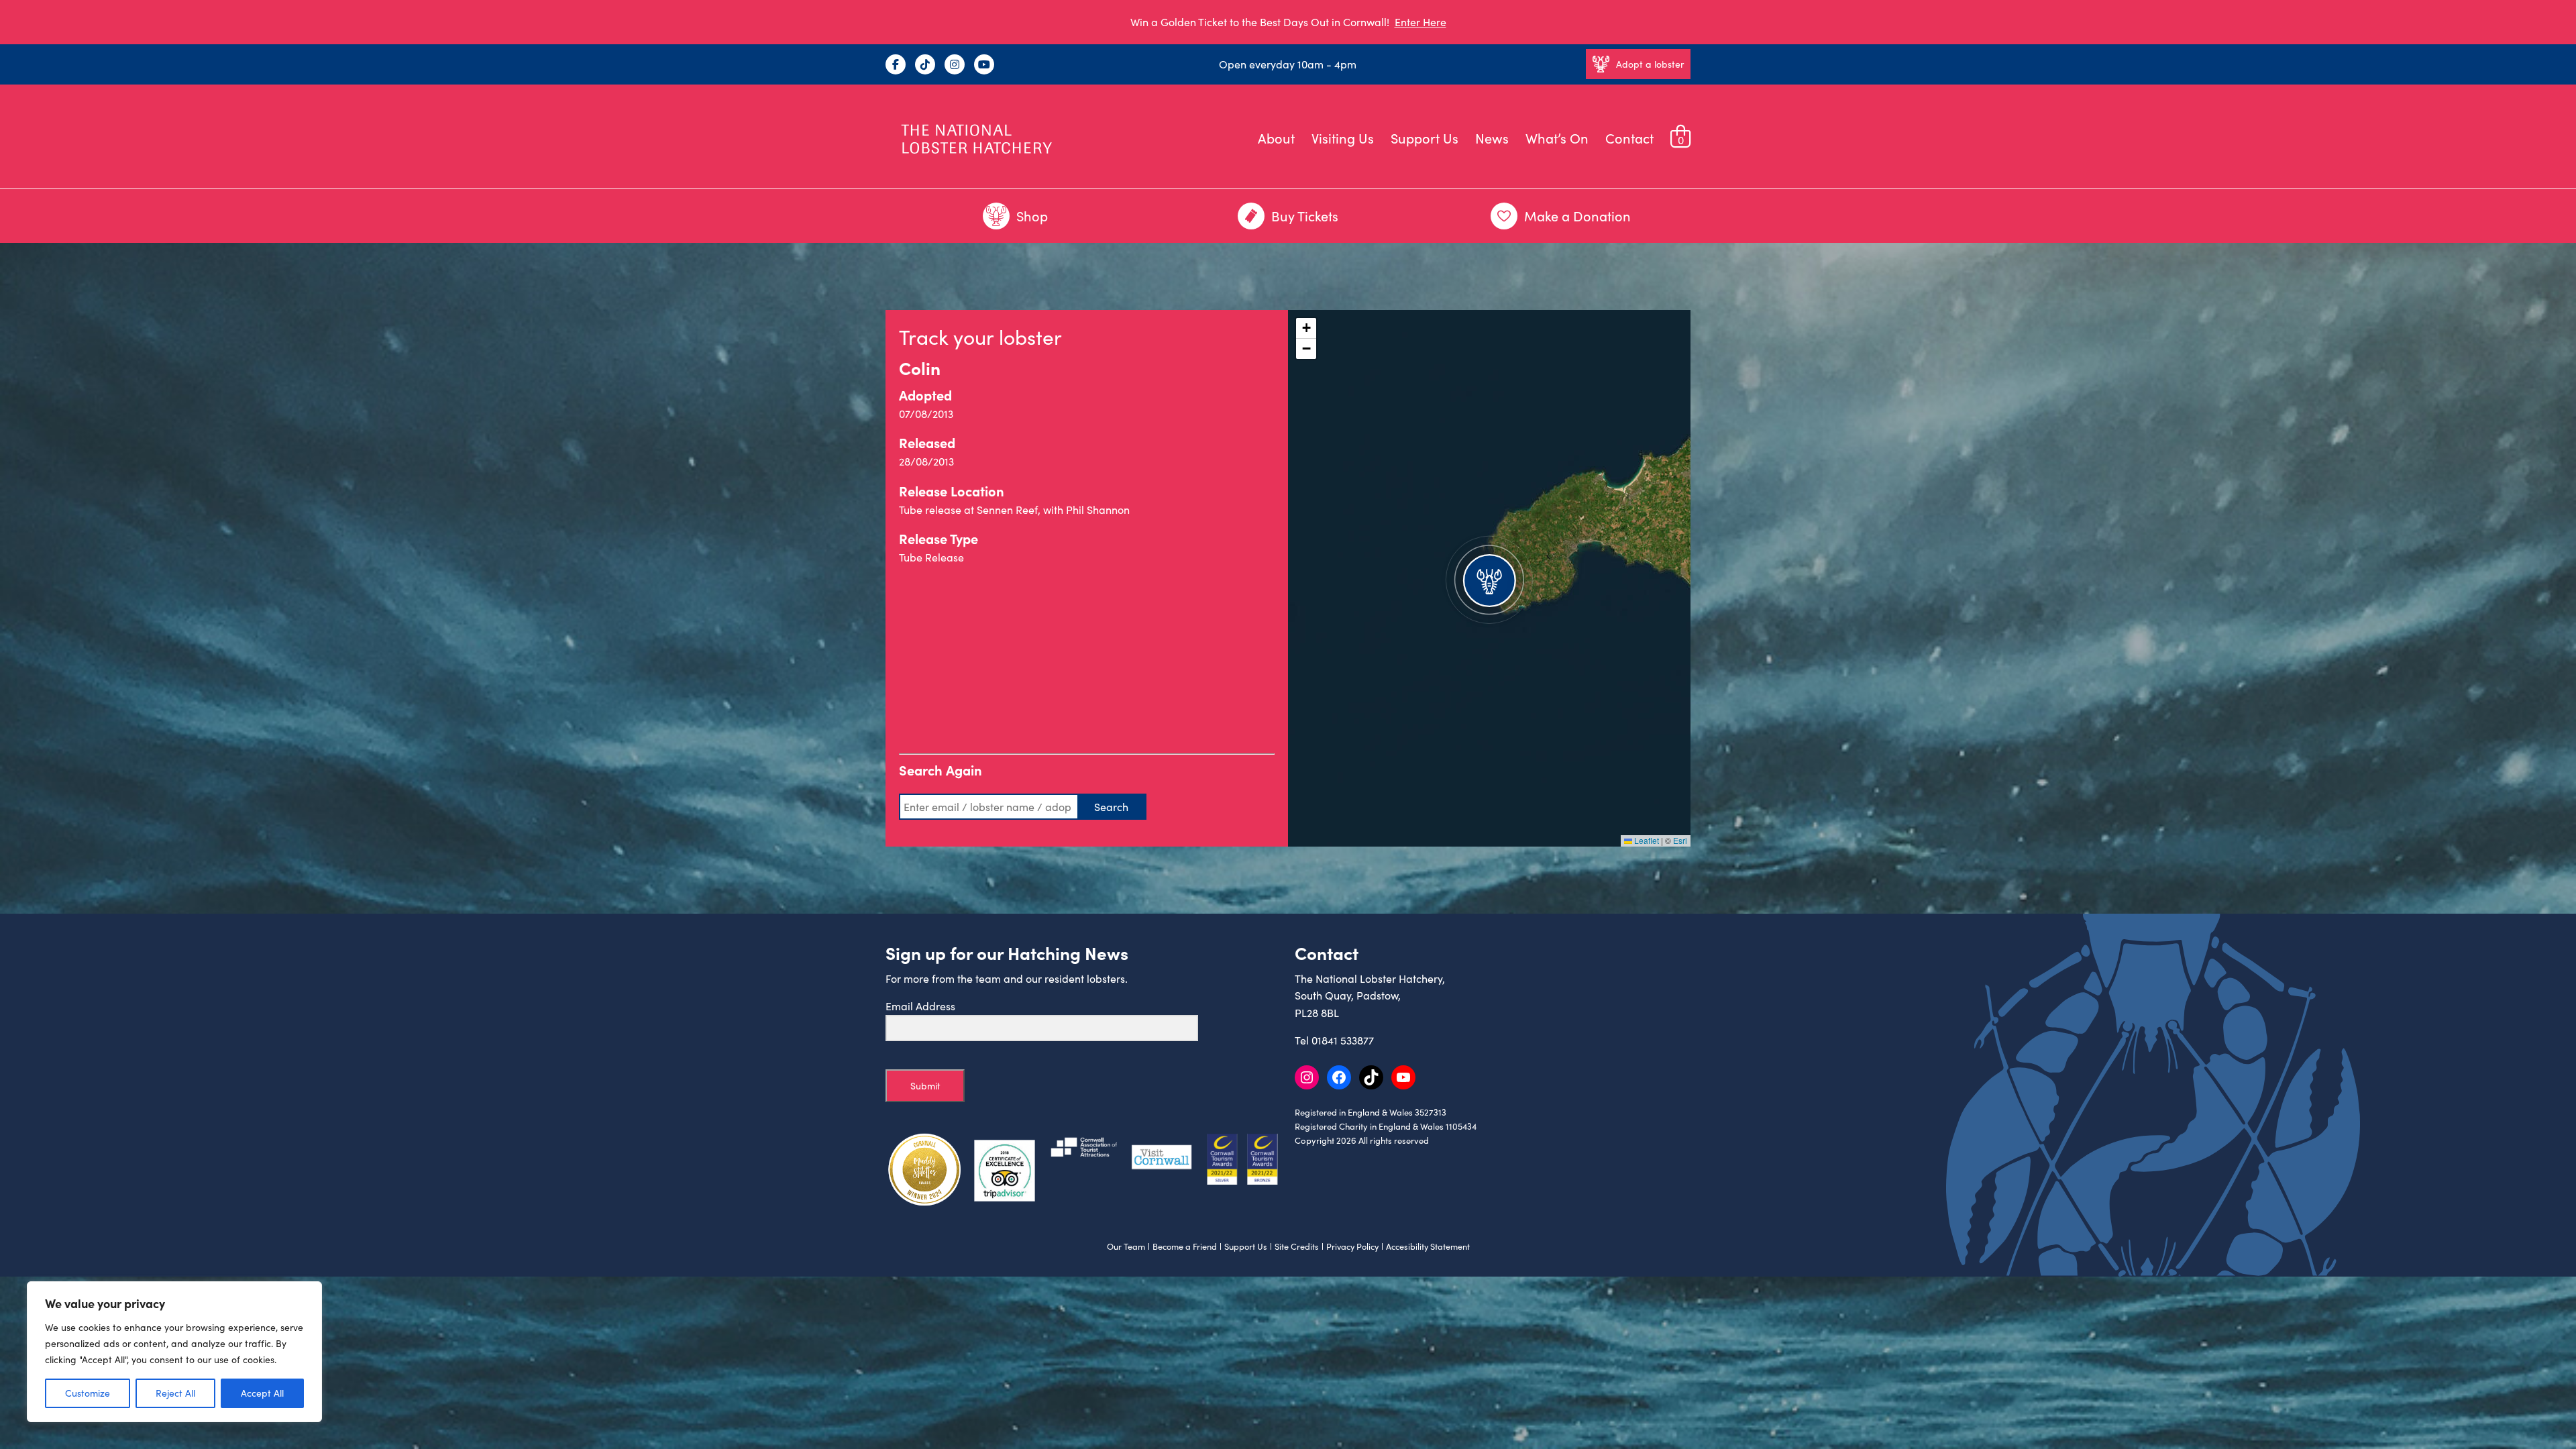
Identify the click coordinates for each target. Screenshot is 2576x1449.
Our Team (1126, 1246)
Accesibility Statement (1428, 1246)
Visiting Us (1343, 138)
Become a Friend (1185, 1246)
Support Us (1425, 138)
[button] (1489, 578)
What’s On (1557, 138)
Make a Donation (1577, 216)
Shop (1032, 216)
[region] (174, 1352)
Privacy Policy (1352, 1246)
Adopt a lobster (1650, 64)
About (1276, 138)
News (1492, 138)
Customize (88, 1393)
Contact (1629, 138)
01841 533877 (1343, 1040)
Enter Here (1420, 22)
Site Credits (1297, 1246)
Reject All (175, 1393)
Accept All (262, 1393)
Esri (1680, 840)
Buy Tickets (1305, 216)
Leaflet (1646, 840)
